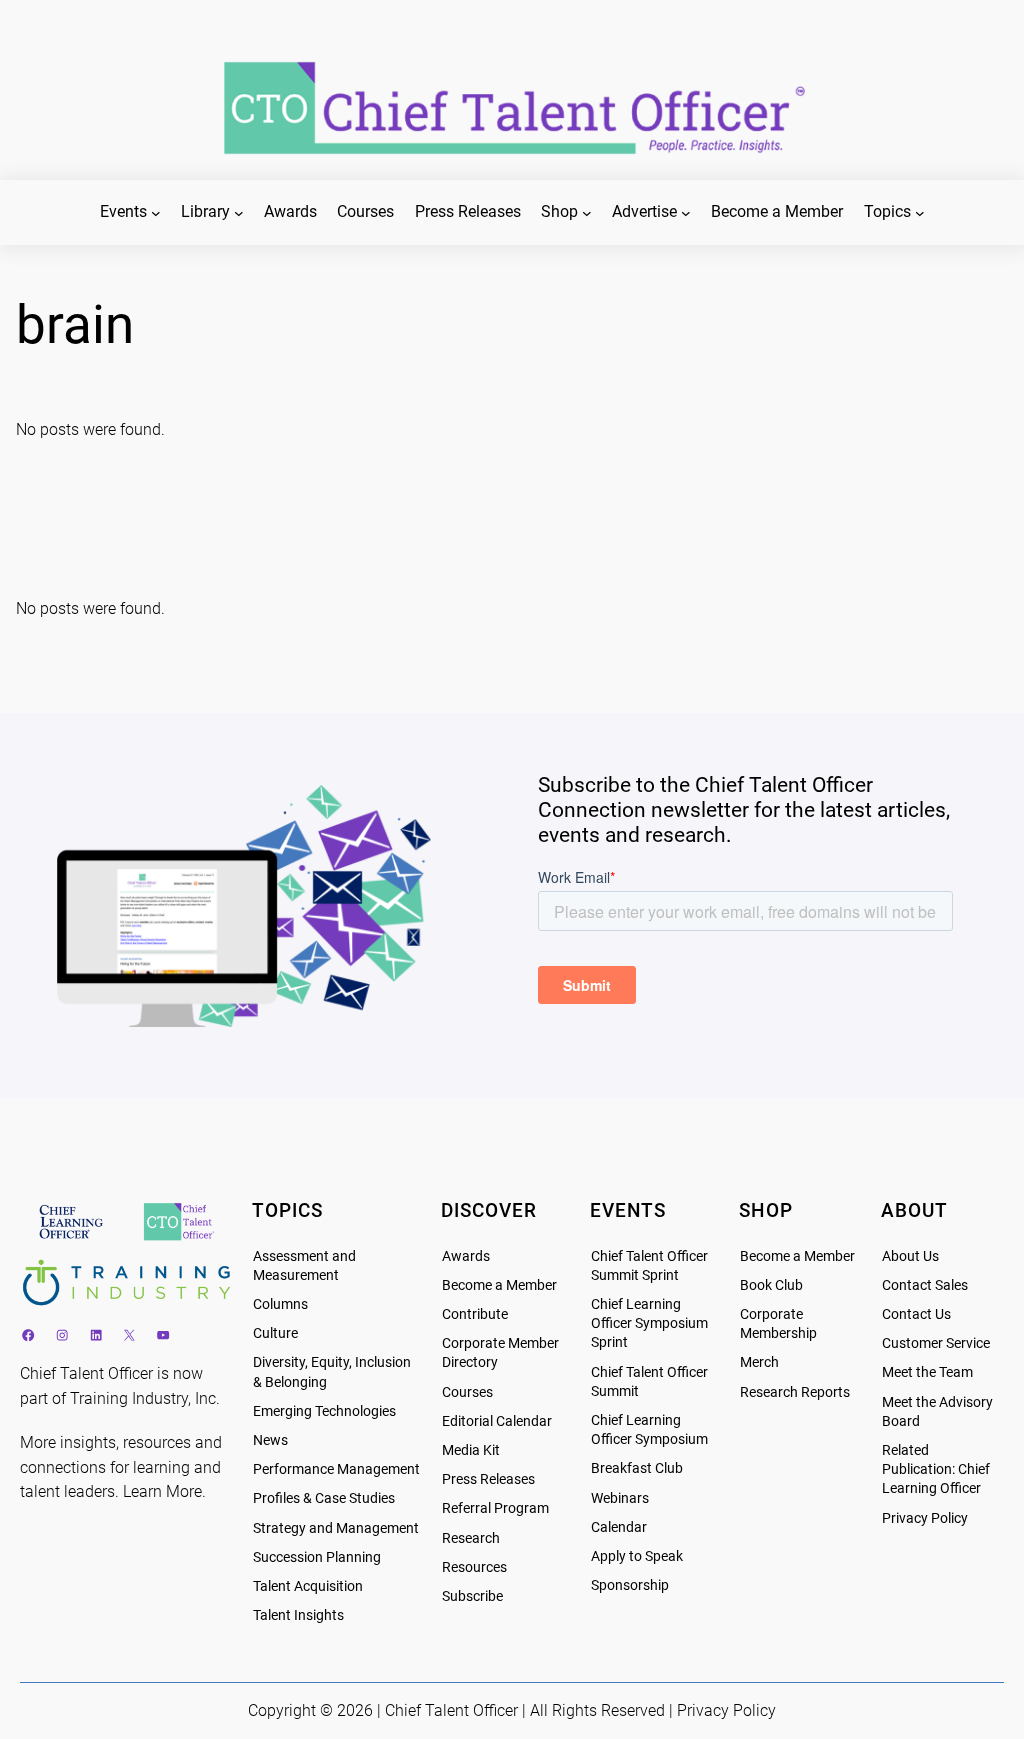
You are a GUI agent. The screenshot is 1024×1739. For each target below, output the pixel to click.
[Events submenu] (156, 213)
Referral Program (495, 1508)
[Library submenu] (239, 213)
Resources (474, 1567)
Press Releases (488, 1479)
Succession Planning (317, 1557)
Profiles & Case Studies (324, 1498)
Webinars (620, 1498)
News (270, 1440)
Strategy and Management (336, 1528)
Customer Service (936, 1343)
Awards (466, 1256)
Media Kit (471, 1450)
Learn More (162, 1491)
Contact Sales (925, 1285)
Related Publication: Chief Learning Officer (936, 1469)
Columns (280, 1304)
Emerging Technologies (324, 1411)
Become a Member (499, 1285)
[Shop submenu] (587, 213)
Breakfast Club (637, 1468)
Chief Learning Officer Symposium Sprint (649, 1323)
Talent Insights (298, 1615)
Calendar (619, 1527)
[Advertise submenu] (686, 213)
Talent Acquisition (308, 1586)
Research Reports (795, 1392)
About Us (910, 1256)
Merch (759, 1362)
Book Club (771, 1285)
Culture (275, 1333)
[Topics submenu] (920, 213)
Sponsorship (630, 1585)
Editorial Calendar (497, 1421)
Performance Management (336, 1469)
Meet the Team (927, 1372)
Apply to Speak (637, 1556)
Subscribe (472, 1596)
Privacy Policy (925, 1518)
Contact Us (916, 1314)
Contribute (475, 1314)
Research (471, 1538)
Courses (467, 1392)
